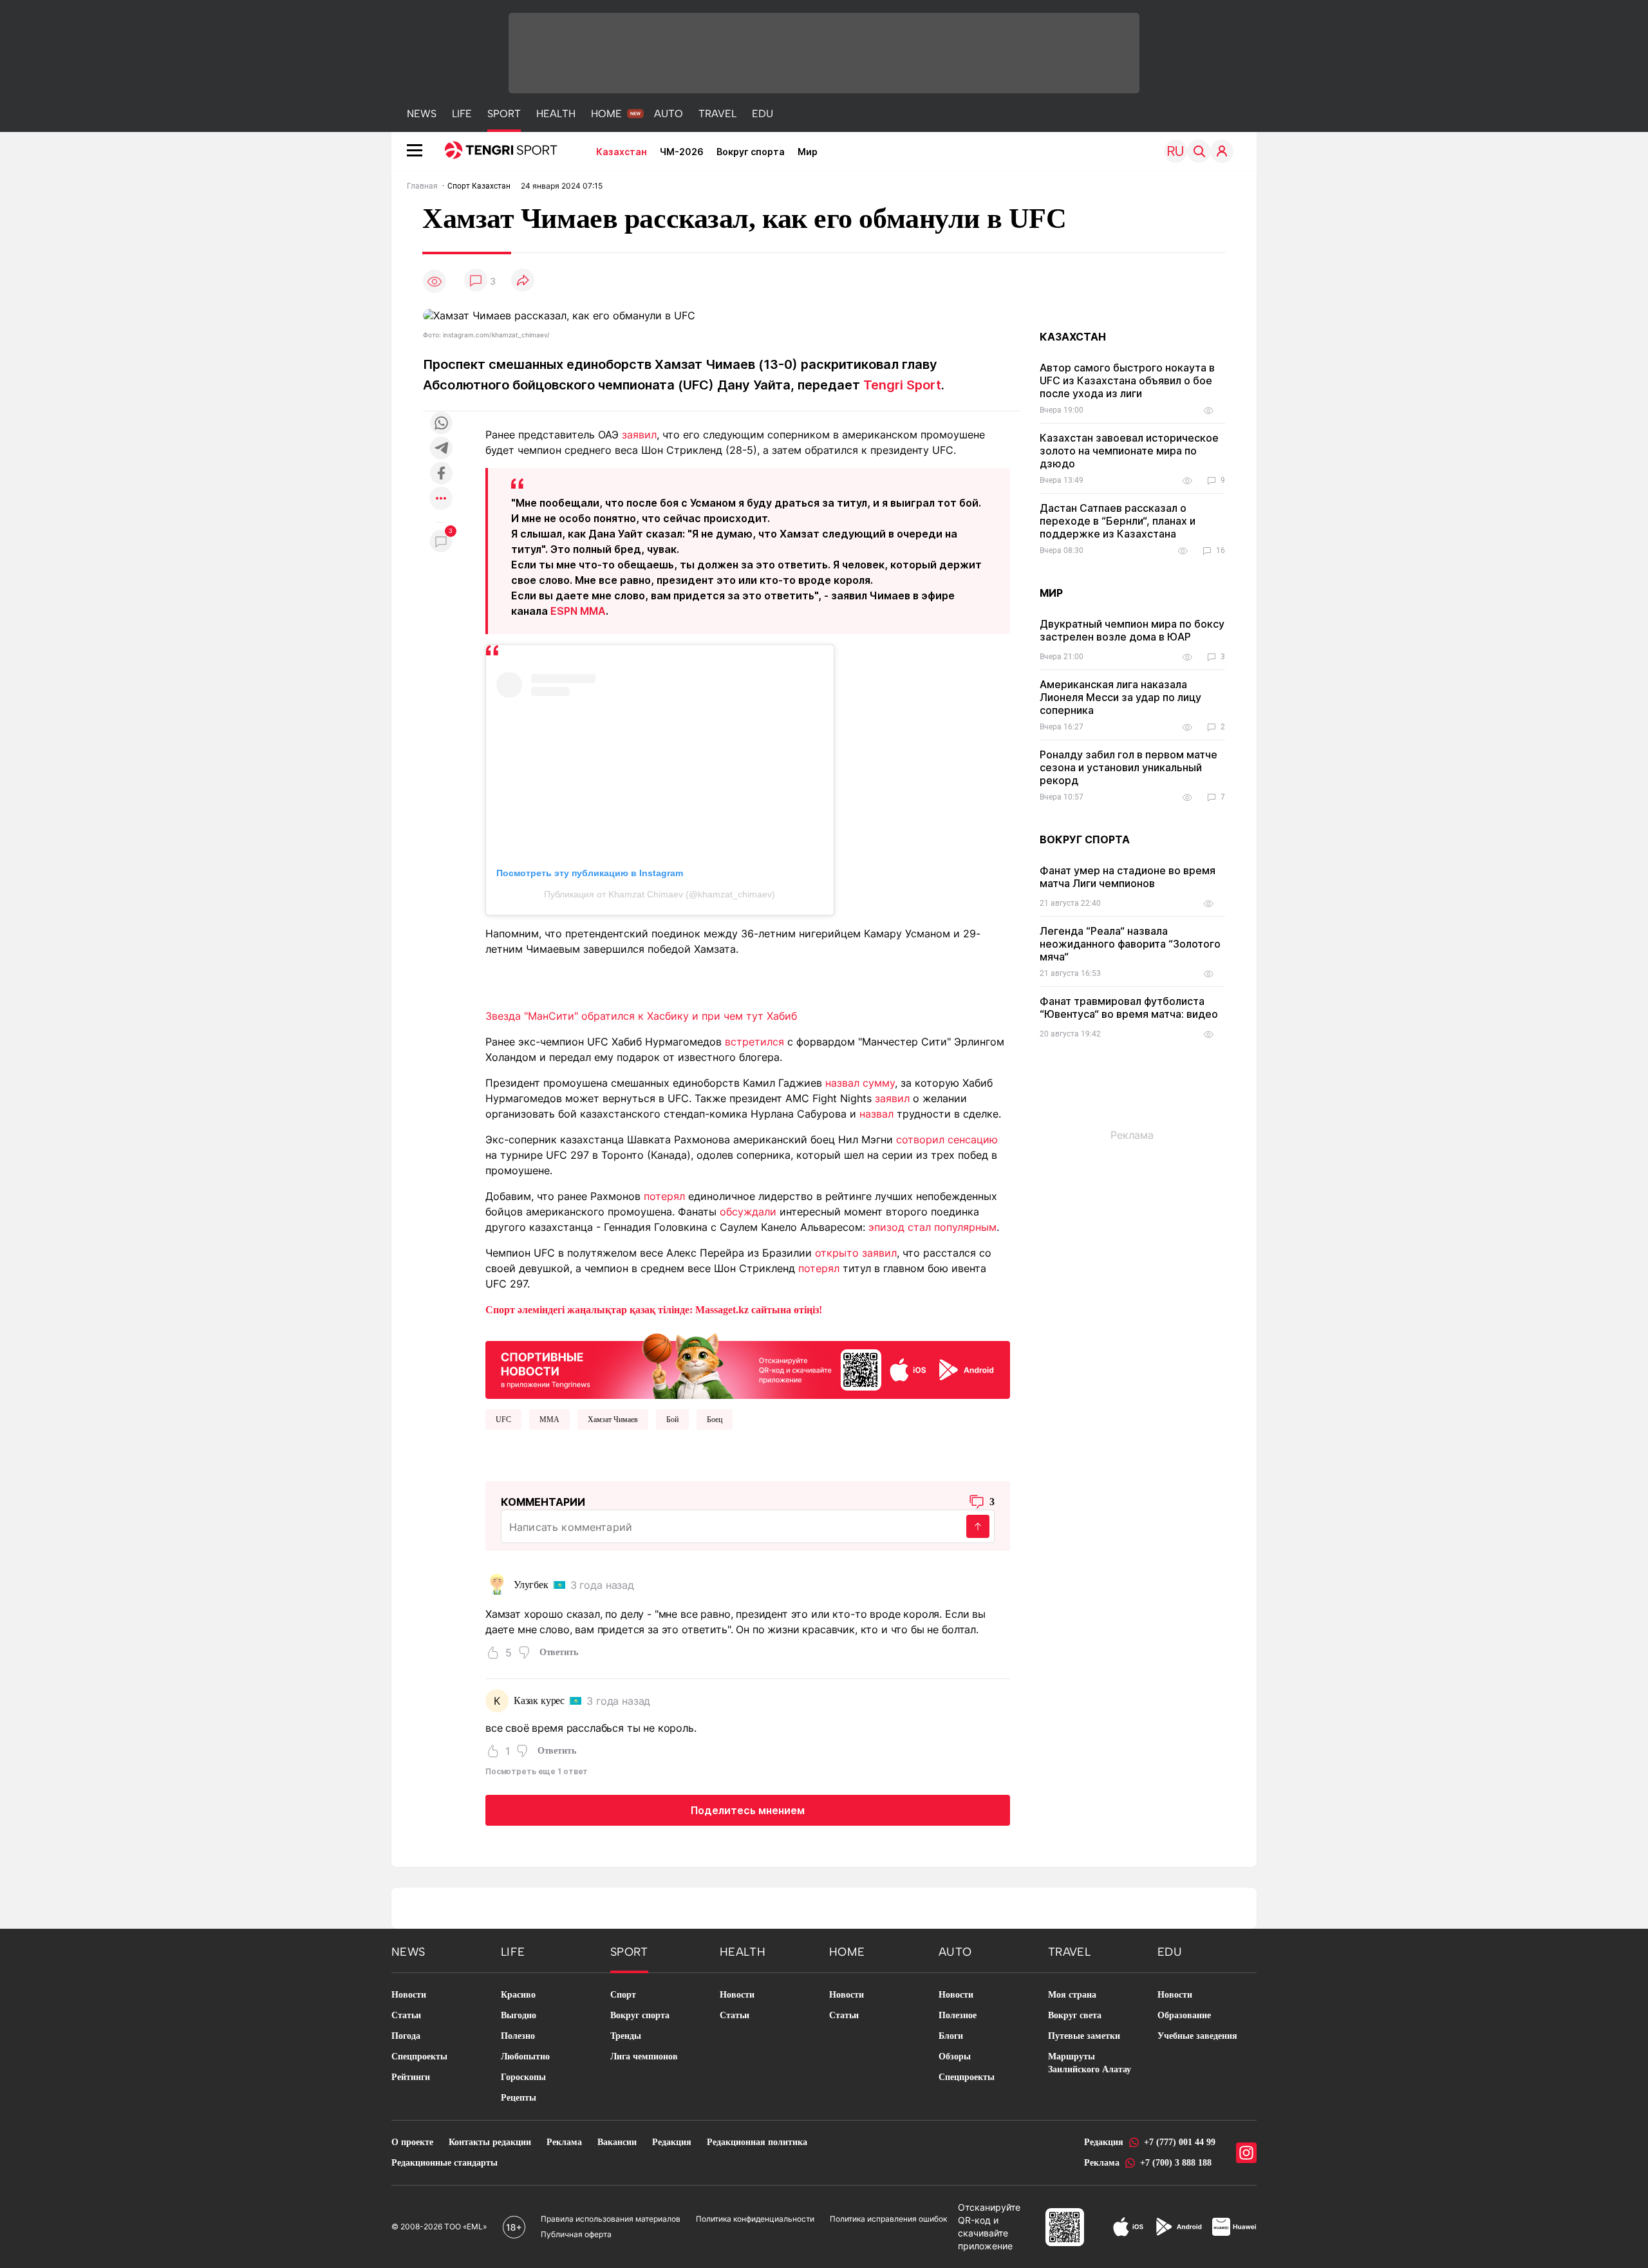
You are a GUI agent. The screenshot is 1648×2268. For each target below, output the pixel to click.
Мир (808, 152)
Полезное (958, 2015)
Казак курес (539, 1701)
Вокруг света (1075, 2015)
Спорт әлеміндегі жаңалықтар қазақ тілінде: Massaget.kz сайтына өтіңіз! (654, 1310)
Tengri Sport (902, 385)
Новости (409, 1995)
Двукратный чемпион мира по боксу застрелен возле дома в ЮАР (1132, 630)
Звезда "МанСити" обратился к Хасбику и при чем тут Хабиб (641, 1016)
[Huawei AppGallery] (1234, 2227)
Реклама (564, 2142)
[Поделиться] (523, 281)
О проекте (412, 2142)
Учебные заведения (1197, 2036)
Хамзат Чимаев (613, 1420)
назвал (876, 1114)
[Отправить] (978, 1526)
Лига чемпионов (644, 2057)
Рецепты (519, 2098)
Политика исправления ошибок (888, 2219)
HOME (606, 114)
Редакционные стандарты (445, 2163)
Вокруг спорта (751, 152)
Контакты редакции (490, 2142)
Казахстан (622, 152)
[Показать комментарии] (476, 281)
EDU (763, 114)
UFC (503, 1420)
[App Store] (1128, 2227)
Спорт (623, 1995)
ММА (549, 1420)
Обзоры (955, 2057)
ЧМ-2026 (682, 152)
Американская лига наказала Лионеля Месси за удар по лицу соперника (1120, 697)
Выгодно (519, 2015)
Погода (406, 2036)
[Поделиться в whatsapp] (441, 424)
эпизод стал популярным (932, 1227)
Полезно (518, 2036)
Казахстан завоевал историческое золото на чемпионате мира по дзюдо (1129, 451)
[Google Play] (1178, 2227)
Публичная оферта (576, 2234)
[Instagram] (1246, 2153)
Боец (715, 1420)
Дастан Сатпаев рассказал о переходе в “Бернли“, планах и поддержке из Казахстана (1118, 521)
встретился (754, 1042)
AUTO (669, 114)
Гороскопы (523, 2077)
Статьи (406, 2015)
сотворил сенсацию (947, 1139)
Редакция (672, 2142)
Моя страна (1072, 1995)
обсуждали (748, 1212)
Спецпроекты (419, 2057)
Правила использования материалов (611, 2219)
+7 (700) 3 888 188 (1176, 2163)
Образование (1184, 2015)
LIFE (462, 114)
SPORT (504, 114)
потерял (664, 1196)
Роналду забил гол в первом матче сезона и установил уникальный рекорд (1128, 767)
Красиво (518, 1995)
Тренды (626, 2036)
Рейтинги (411, 2077)
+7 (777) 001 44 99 (1180, 2142)
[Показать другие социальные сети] (441, 499)
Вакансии (617, 2142)
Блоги (951, 2036)
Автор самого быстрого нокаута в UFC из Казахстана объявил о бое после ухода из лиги (1127, 380)
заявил (639, 435)
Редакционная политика (757, 2142)
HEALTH (556, 114)
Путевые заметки (1084, 2036)
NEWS (422, 114)
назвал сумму (860, 1083)
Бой (672, 1420)
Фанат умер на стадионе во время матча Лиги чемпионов (1128, 877)
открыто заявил (856, 1253)
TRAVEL (717, 114)
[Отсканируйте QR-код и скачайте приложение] (748, 1364)
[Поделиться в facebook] (441, 474)
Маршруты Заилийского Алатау (1090, 2063)
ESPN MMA (578, 611)
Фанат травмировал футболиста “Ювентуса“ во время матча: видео (1129, 1007)
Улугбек (531, 1585)
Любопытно (525, 2057)
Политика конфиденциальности (755, 2219)
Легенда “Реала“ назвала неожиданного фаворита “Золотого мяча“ (1130, 944)
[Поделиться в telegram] (441, 449)
